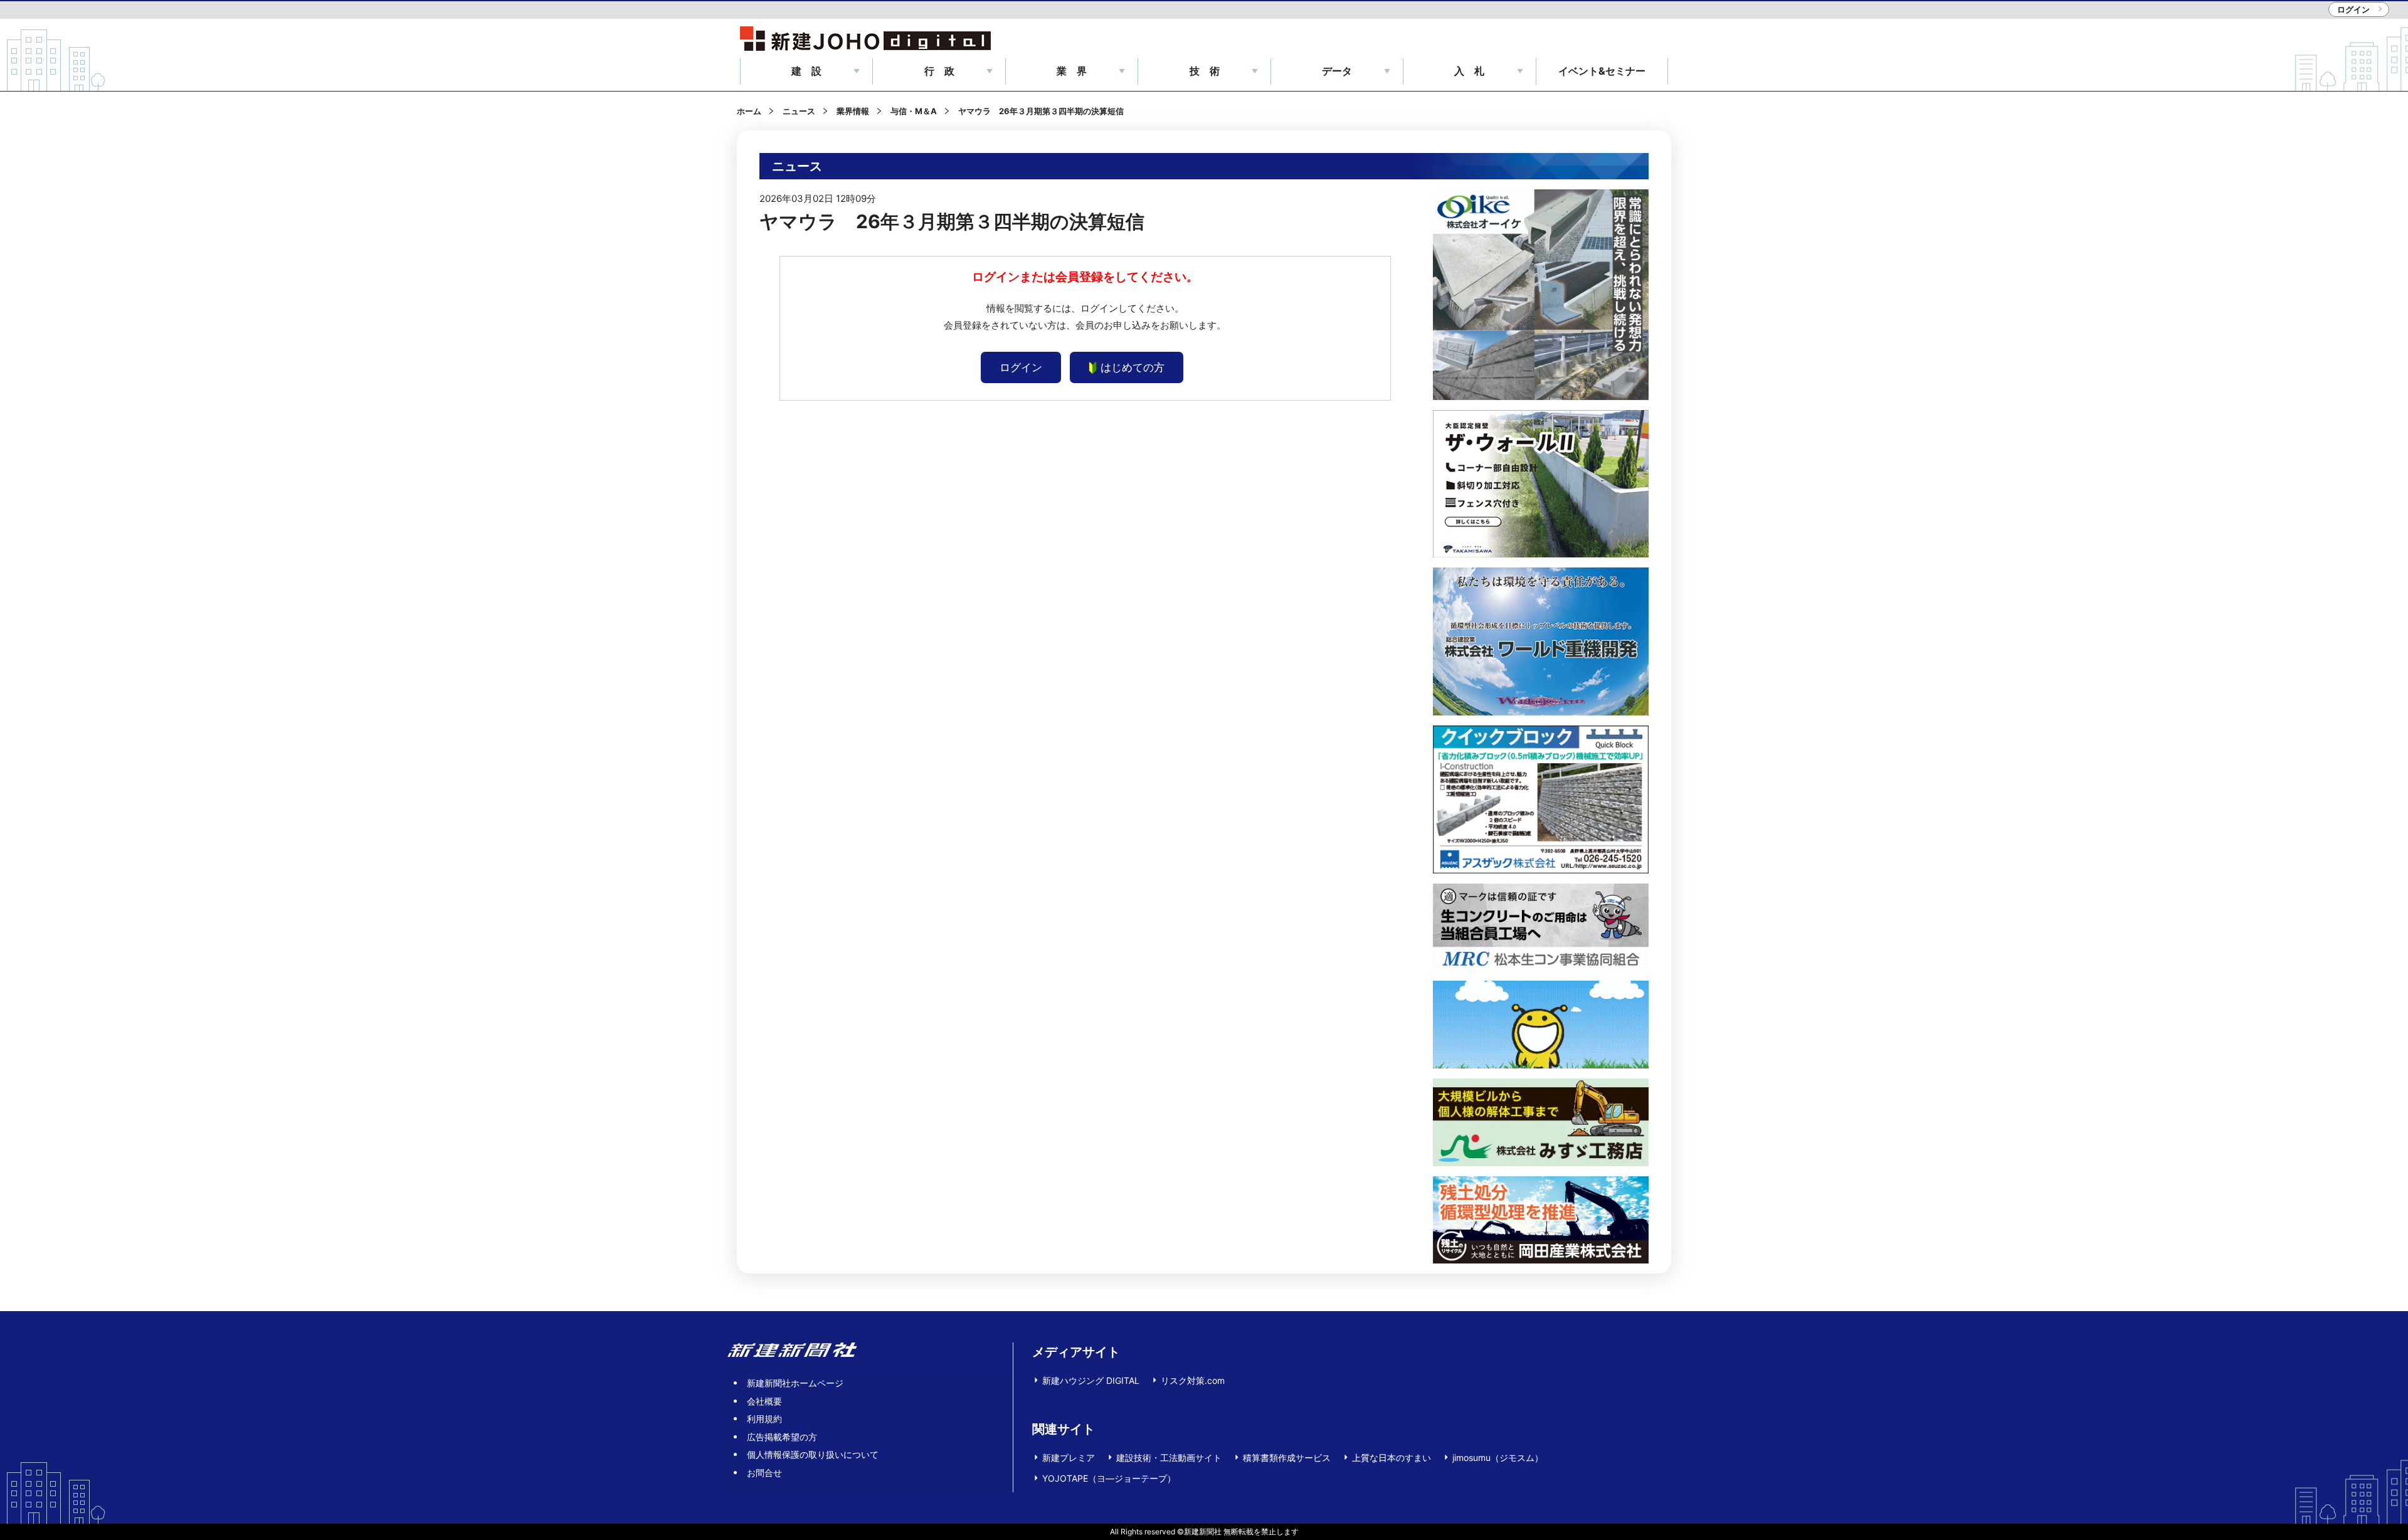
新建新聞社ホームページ (795, 1383)
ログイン (2353, 9)
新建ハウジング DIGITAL (1091, 1380)
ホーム (749, 111)
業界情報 (853, 111)
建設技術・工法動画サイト (1169, 1458)
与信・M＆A (914, 111)
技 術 (1205, 71)
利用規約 (764, 1419)
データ (1337, 71)
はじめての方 (1133, 367)
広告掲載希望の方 (782, 1437)
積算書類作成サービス (1287, 1458)
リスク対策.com (1193, 1380)
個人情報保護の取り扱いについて (813, 1454)
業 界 (1072, 71)
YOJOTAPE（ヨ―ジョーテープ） (1109, 1478)
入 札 (1469, 71)
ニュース (799, 111)
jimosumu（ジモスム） (1498, 1458)
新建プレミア (1069, 1458)
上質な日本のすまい (1391, 1458)
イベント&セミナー (1602, 71)
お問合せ (764, 1473)
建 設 (806, 71)
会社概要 (764, 1401)
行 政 (939, 71)
